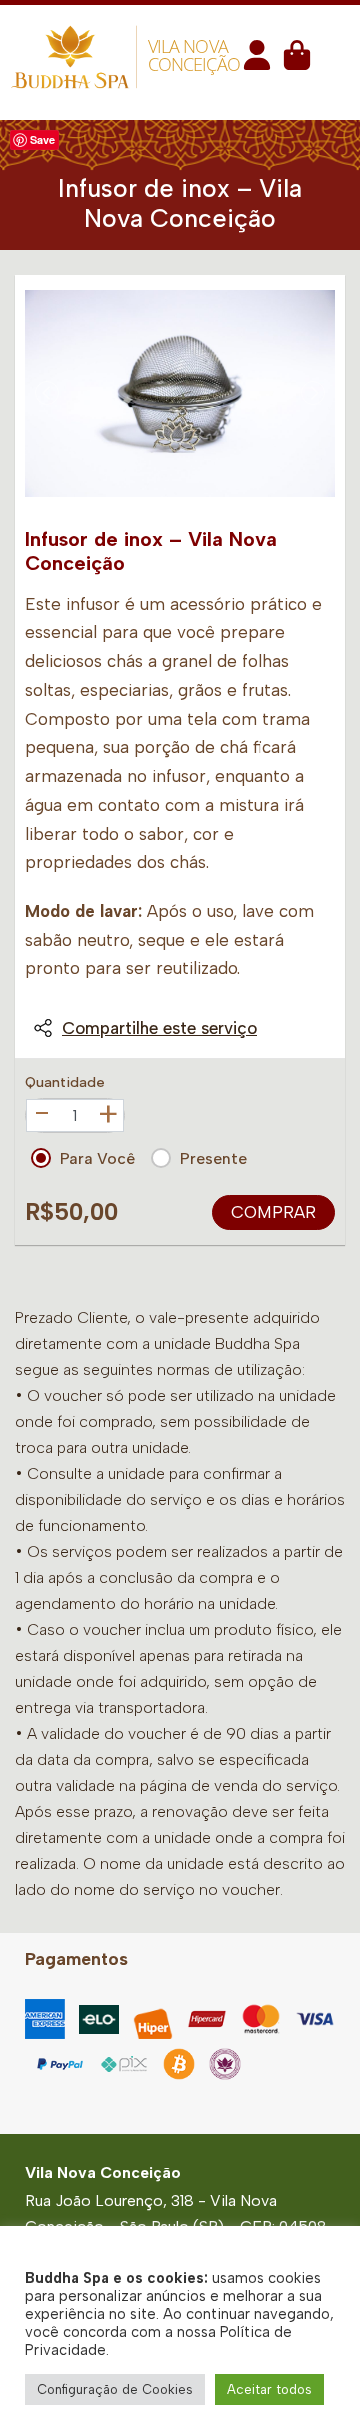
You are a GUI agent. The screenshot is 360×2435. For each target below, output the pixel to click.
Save (42, 139)
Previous (47, 393)
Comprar (273, 1212)
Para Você (97, 1158)
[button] (257, 61)
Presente (213, 1158)
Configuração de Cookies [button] (115, 2389)
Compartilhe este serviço (159, 1028)
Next (313, 393)
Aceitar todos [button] (269, 2389)
